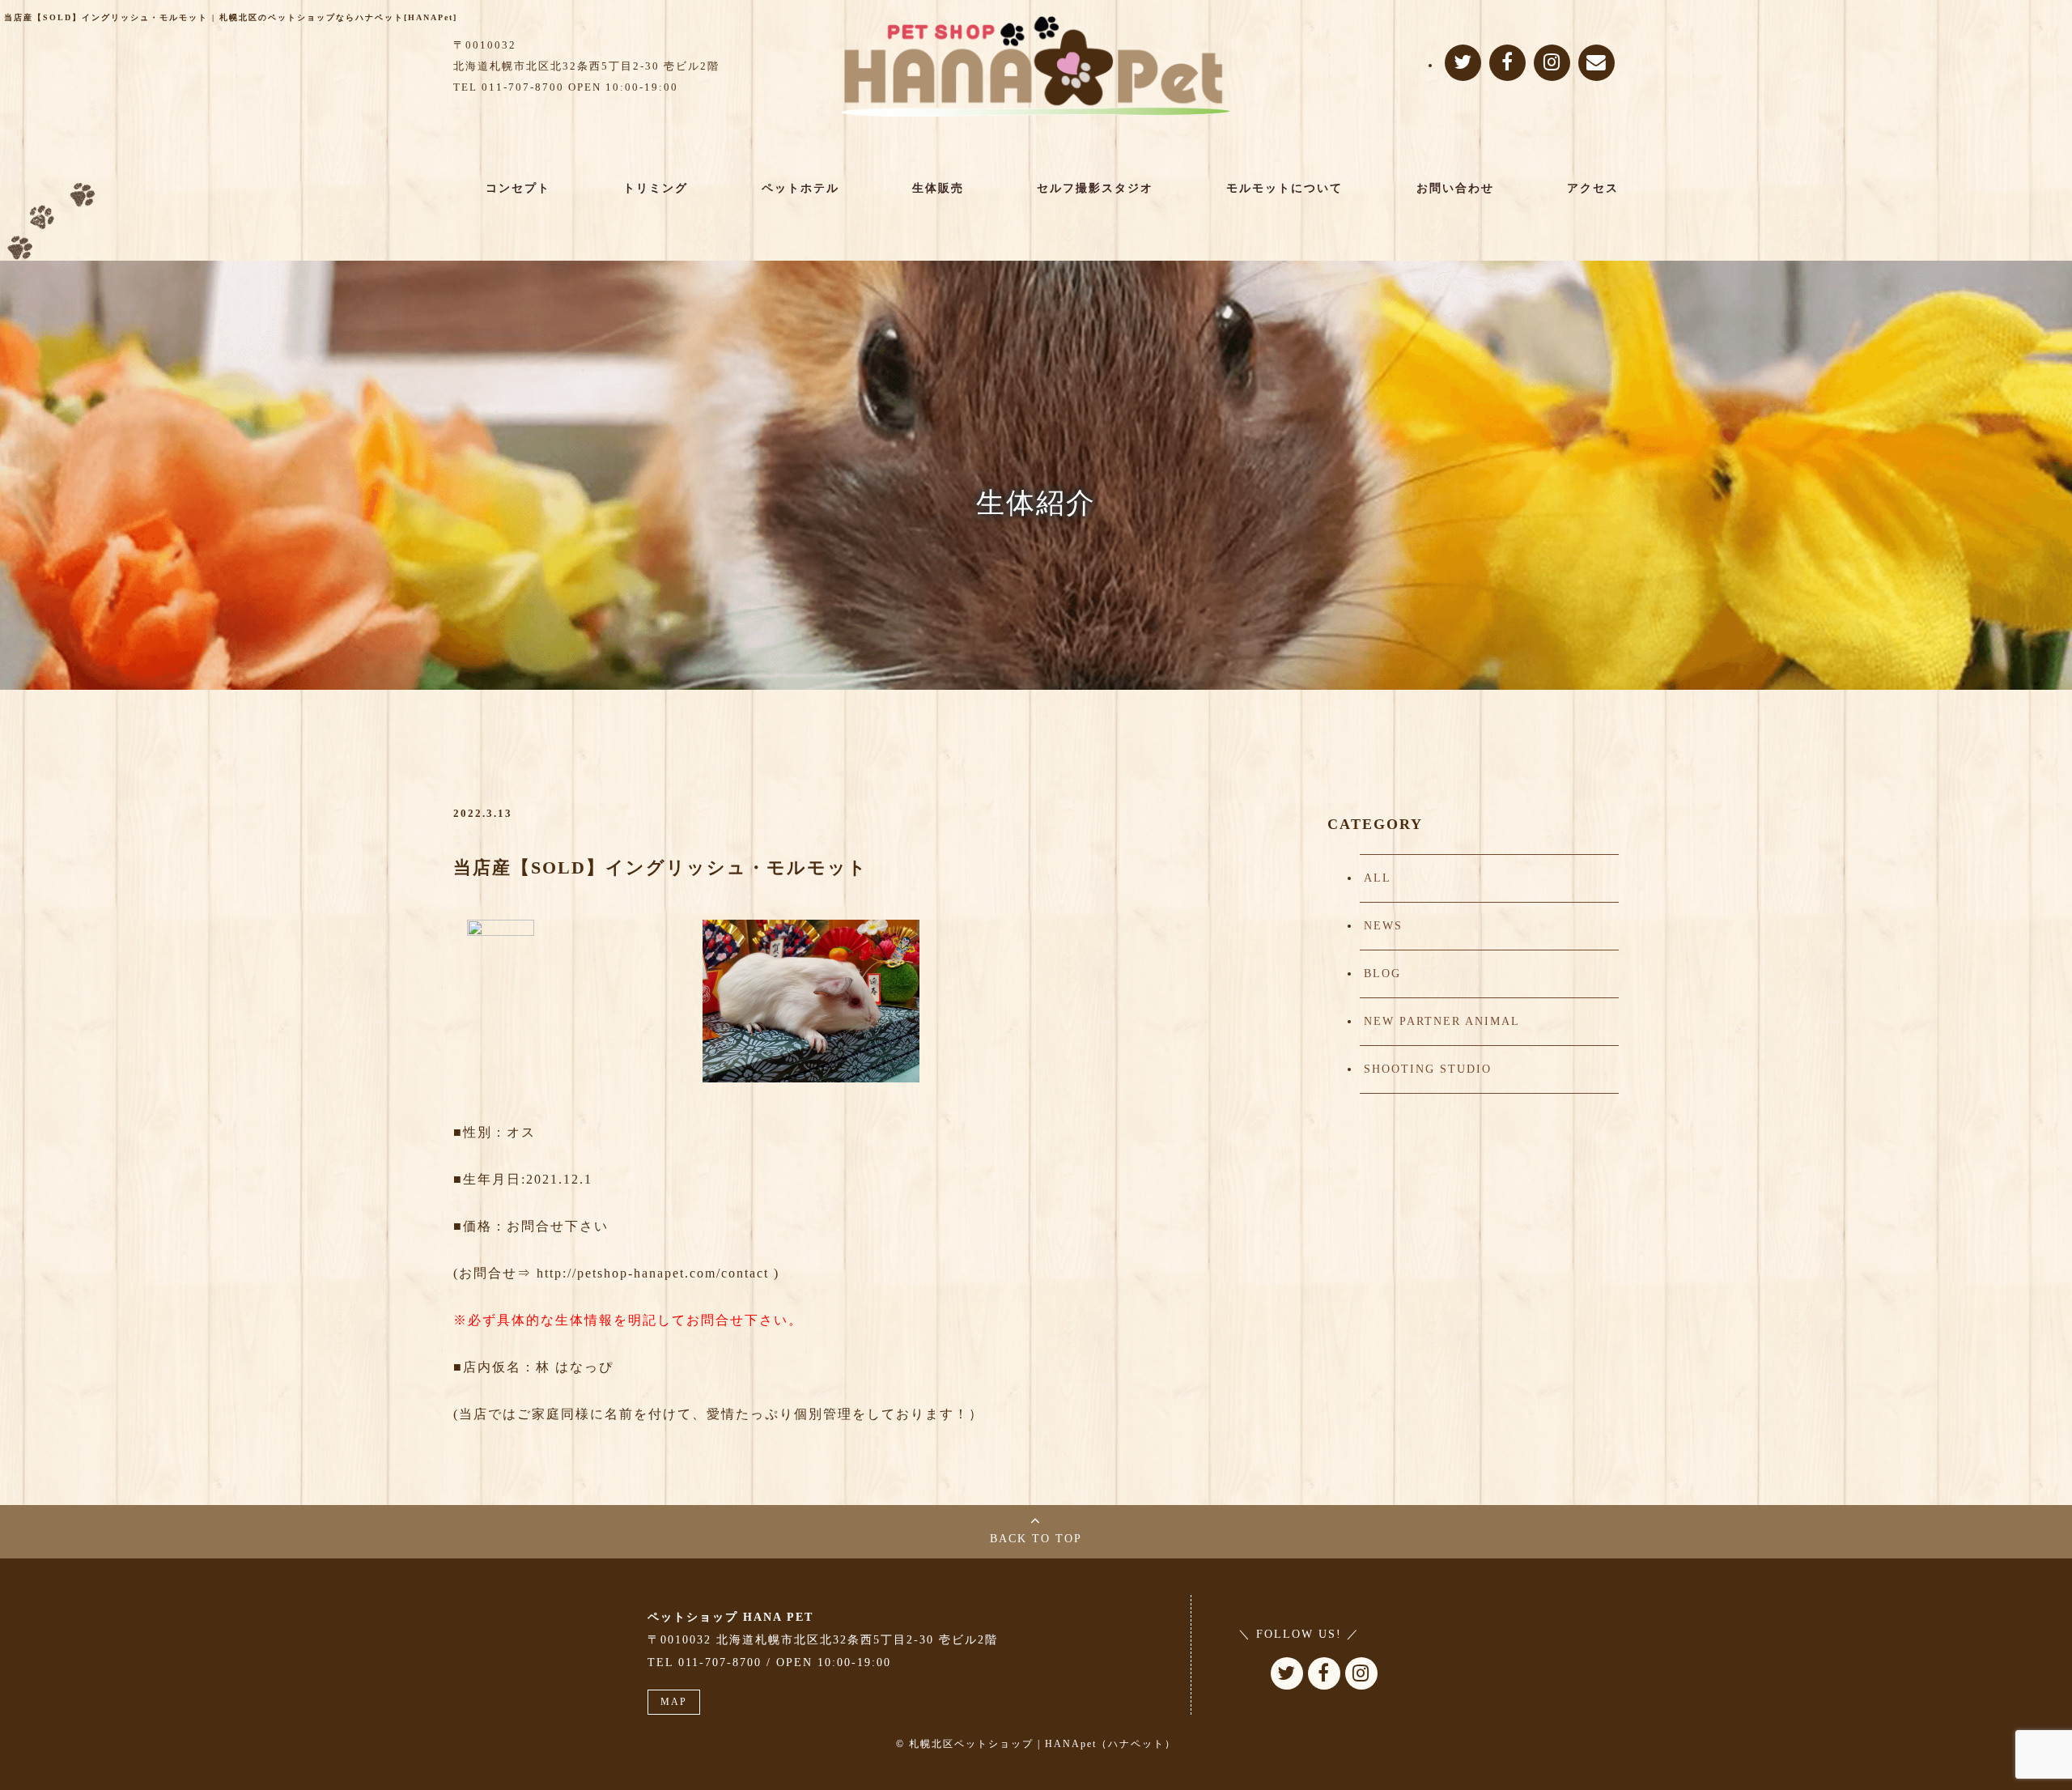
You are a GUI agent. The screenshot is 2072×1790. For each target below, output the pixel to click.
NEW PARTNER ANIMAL (1442, 1021)
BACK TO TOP (1036, 1539)
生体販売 (938, 188)
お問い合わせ (1455, 188)
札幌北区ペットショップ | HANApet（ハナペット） (1042, 1744)
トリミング (656, 188)
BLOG (1382, 974)
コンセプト (518, 188)
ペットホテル (800, 188)
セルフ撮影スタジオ (1095, 188)
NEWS (1383, 926)
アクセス (1593, 188)
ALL (1378, 878)
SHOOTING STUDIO (1428, 1069)
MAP (674, 1702)
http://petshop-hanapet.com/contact (653, 1273)
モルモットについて (1284, 188)
